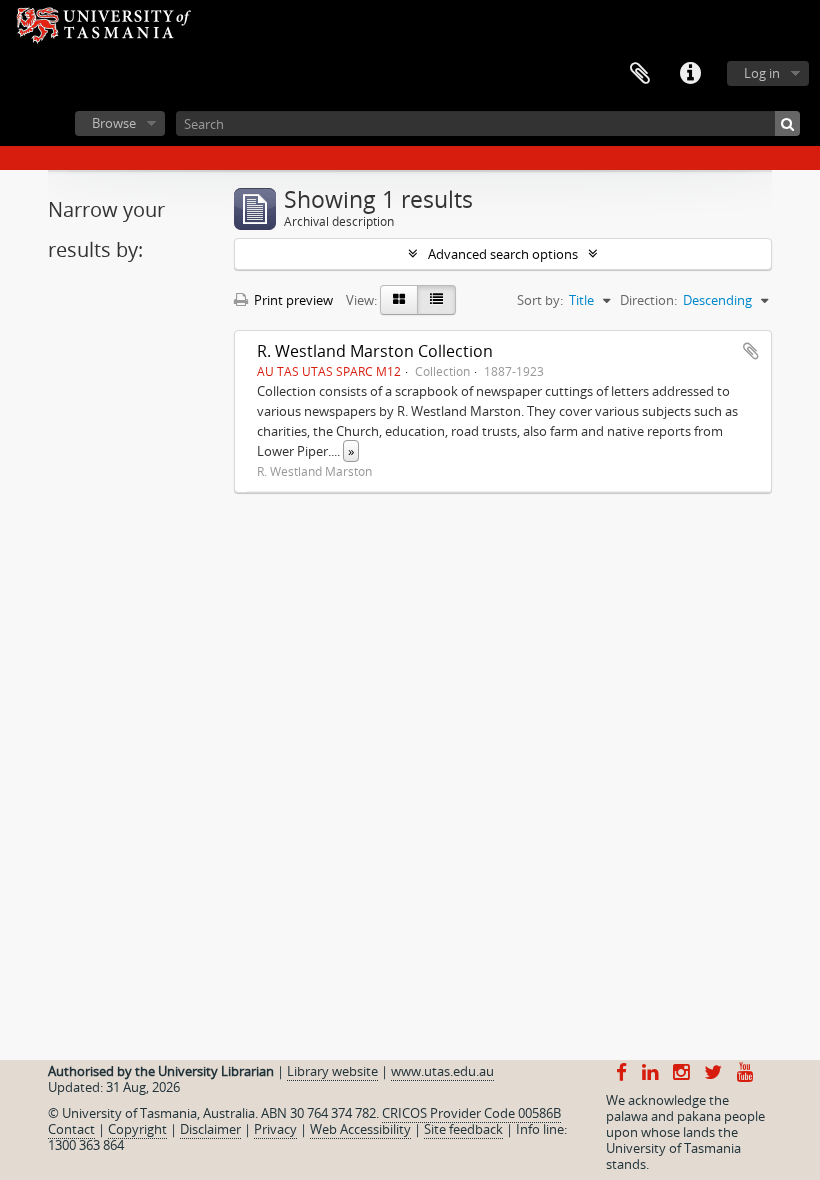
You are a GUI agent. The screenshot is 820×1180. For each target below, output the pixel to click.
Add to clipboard (751, 351)
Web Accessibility (360, 1129)
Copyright (137, 1129)
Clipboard (640, 74)
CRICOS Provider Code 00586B (471, 1113)
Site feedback (463, 1129)
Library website (332, 1071)
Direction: (648, 300)
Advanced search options (503, 254)
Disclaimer (210, 1129)
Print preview (292, 300)
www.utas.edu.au (442, 1071)
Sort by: (540, 300)
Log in (762, 73)
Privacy (275, 1129)
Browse (114, 123)
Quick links (690, 74)
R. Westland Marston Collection (375, 351)
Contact (71, 1129)
